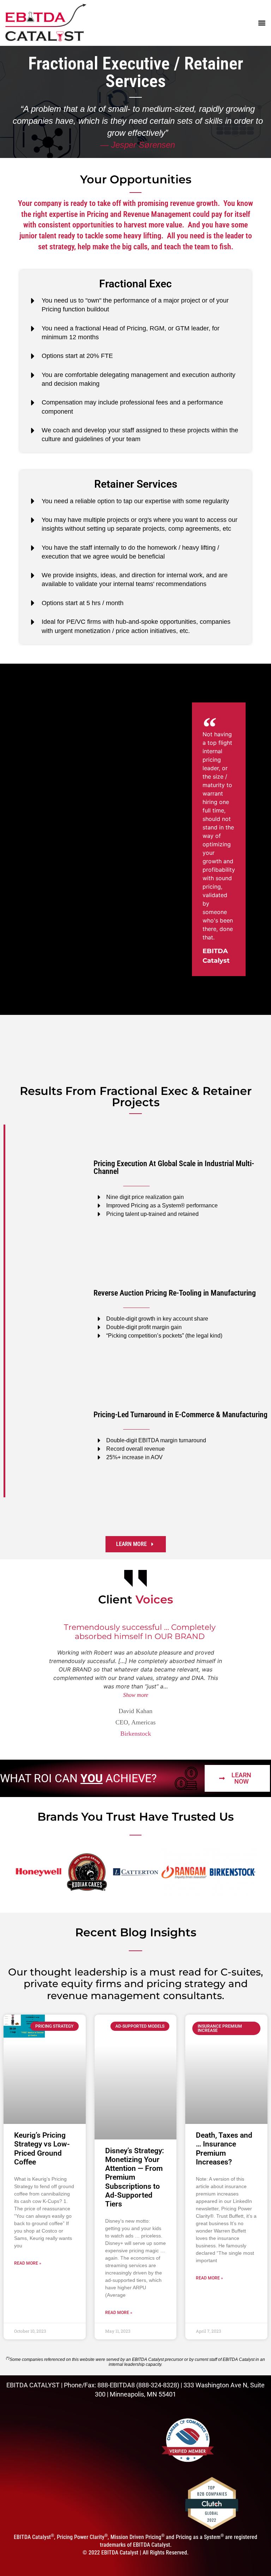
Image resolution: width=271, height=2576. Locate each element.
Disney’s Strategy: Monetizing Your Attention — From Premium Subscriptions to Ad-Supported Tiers (135, 2177)
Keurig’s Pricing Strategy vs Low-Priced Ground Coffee (42, 2149)
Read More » (28, 2263)
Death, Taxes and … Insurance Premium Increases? (224, 2149)
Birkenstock (136, 1734)
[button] (261, 23)
